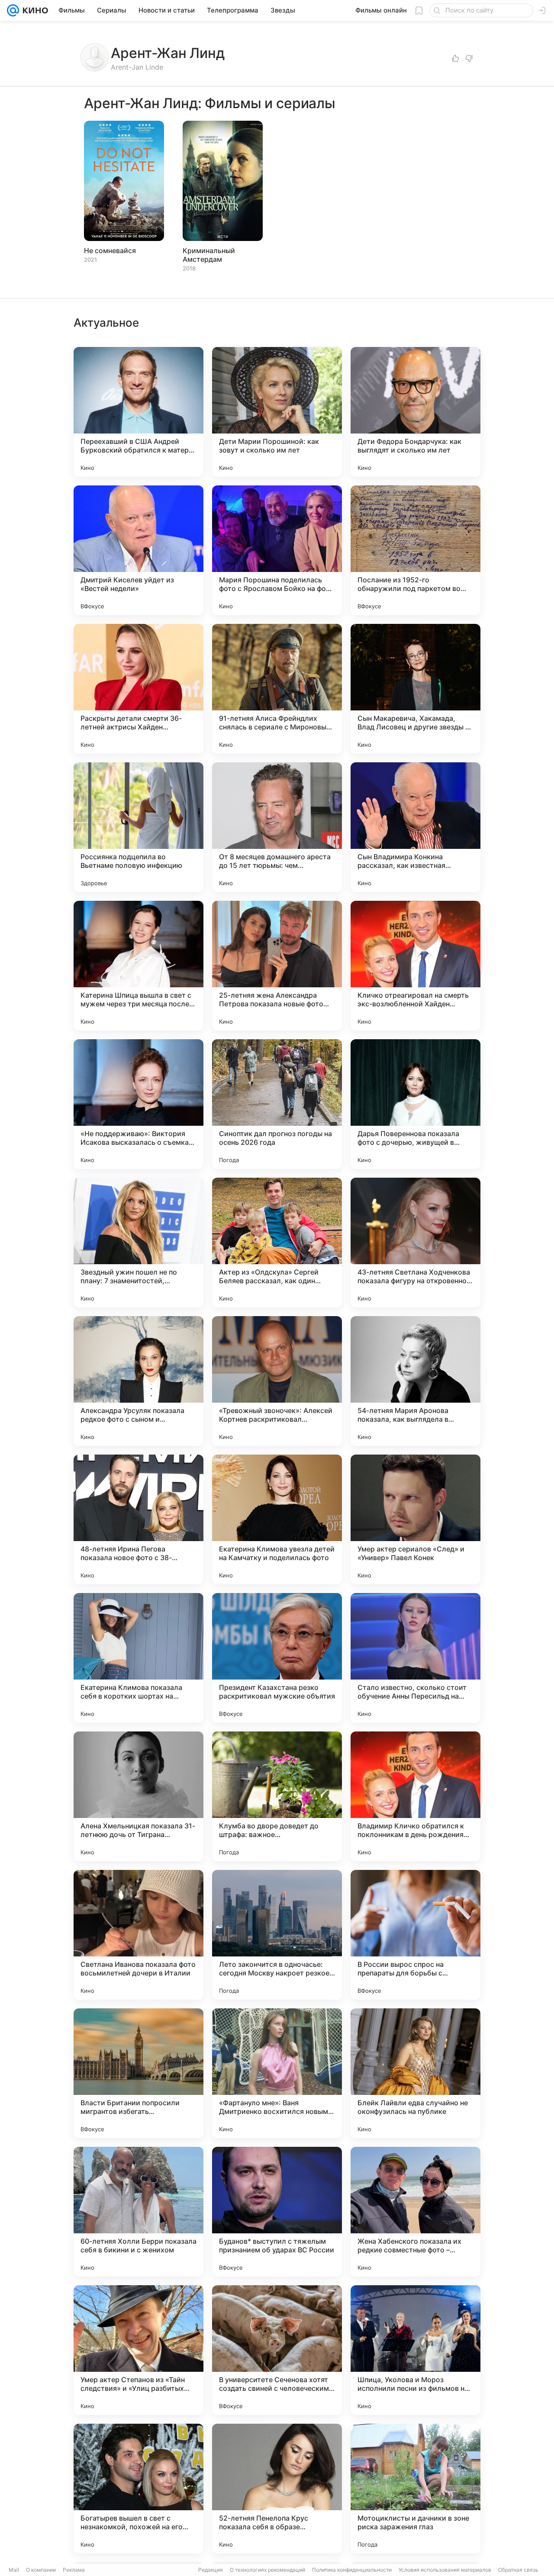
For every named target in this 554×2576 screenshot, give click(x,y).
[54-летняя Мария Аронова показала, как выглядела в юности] (415, 1381)
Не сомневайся (110, 251)
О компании (41, 2570)
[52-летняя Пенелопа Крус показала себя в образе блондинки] (277, 2489)
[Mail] (13, 10)
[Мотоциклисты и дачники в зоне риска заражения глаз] (415, 2489)
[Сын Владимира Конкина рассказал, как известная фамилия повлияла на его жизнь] (415, 827)
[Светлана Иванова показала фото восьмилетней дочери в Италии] (138, 1935)
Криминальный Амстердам (209, 255)
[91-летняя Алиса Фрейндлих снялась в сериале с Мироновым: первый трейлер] (277, 689)
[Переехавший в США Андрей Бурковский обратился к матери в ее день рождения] (138, 412)
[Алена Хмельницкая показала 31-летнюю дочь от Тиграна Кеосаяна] (138, 1796)
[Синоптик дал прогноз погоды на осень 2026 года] (277, 1104)
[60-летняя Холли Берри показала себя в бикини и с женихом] (138, 2212)
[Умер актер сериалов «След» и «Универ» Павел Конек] (415, 1519)
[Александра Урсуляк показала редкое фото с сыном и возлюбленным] (138, 1381)
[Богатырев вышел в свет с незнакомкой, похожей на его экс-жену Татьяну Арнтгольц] (138, 2489)
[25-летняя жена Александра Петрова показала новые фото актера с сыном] (277, 966)
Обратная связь (518, 2570)
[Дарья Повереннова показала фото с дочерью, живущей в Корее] (415, 1104)
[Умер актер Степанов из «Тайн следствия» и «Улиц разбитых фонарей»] (138, 2350)
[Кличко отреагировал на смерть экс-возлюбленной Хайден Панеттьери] (415, 966)
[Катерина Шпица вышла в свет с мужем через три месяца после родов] (138, 966)
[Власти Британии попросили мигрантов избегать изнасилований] (138, 2073)
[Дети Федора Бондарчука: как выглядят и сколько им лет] (415, 412)
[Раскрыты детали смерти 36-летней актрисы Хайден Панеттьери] (138, 689)
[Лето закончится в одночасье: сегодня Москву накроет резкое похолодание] (277, 1935)
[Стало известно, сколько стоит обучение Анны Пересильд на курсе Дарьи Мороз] (415, 1658)
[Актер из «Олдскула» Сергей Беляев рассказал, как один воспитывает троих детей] (277, 1243)
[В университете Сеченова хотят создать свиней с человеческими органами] (277, 2350)
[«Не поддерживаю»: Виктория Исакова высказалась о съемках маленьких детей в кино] (138, 1104)
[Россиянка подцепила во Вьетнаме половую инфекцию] (138, 827)
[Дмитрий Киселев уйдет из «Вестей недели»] (138, 550)
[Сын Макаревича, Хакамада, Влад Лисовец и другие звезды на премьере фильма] (415, 689)
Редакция (211, 2570)
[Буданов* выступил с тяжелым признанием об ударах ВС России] (277, 2212)
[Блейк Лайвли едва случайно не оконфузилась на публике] (415, 2073)
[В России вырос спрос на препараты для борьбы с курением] (415, 1935)
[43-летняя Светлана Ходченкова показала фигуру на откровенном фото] (415, 1243)
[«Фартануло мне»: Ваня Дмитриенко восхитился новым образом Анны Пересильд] (277, 2073)
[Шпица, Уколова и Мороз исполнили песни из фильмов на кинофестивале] (415, 2350)
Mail (14, 2570)
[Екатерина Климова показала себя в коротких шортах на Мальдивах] (138, 1658)
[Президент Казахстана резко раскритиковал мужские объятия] (277, 1658)
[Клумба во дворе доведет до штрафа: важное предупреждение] (277, 1796)
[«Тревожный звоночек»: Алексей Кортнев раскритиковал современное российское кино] (277, 1381)
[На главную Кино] (34, 10)
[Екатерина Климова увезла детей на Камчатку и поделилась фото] (277, 1519)
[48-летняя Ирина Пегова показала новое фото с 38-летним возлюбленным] (138, 1519)
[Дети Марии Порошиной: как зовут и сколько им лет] (277, 412)
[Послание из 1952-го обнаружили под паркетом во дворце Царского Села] (415, 550)
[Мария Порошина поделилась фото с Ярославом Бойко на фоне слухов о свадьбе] (277, 550)
